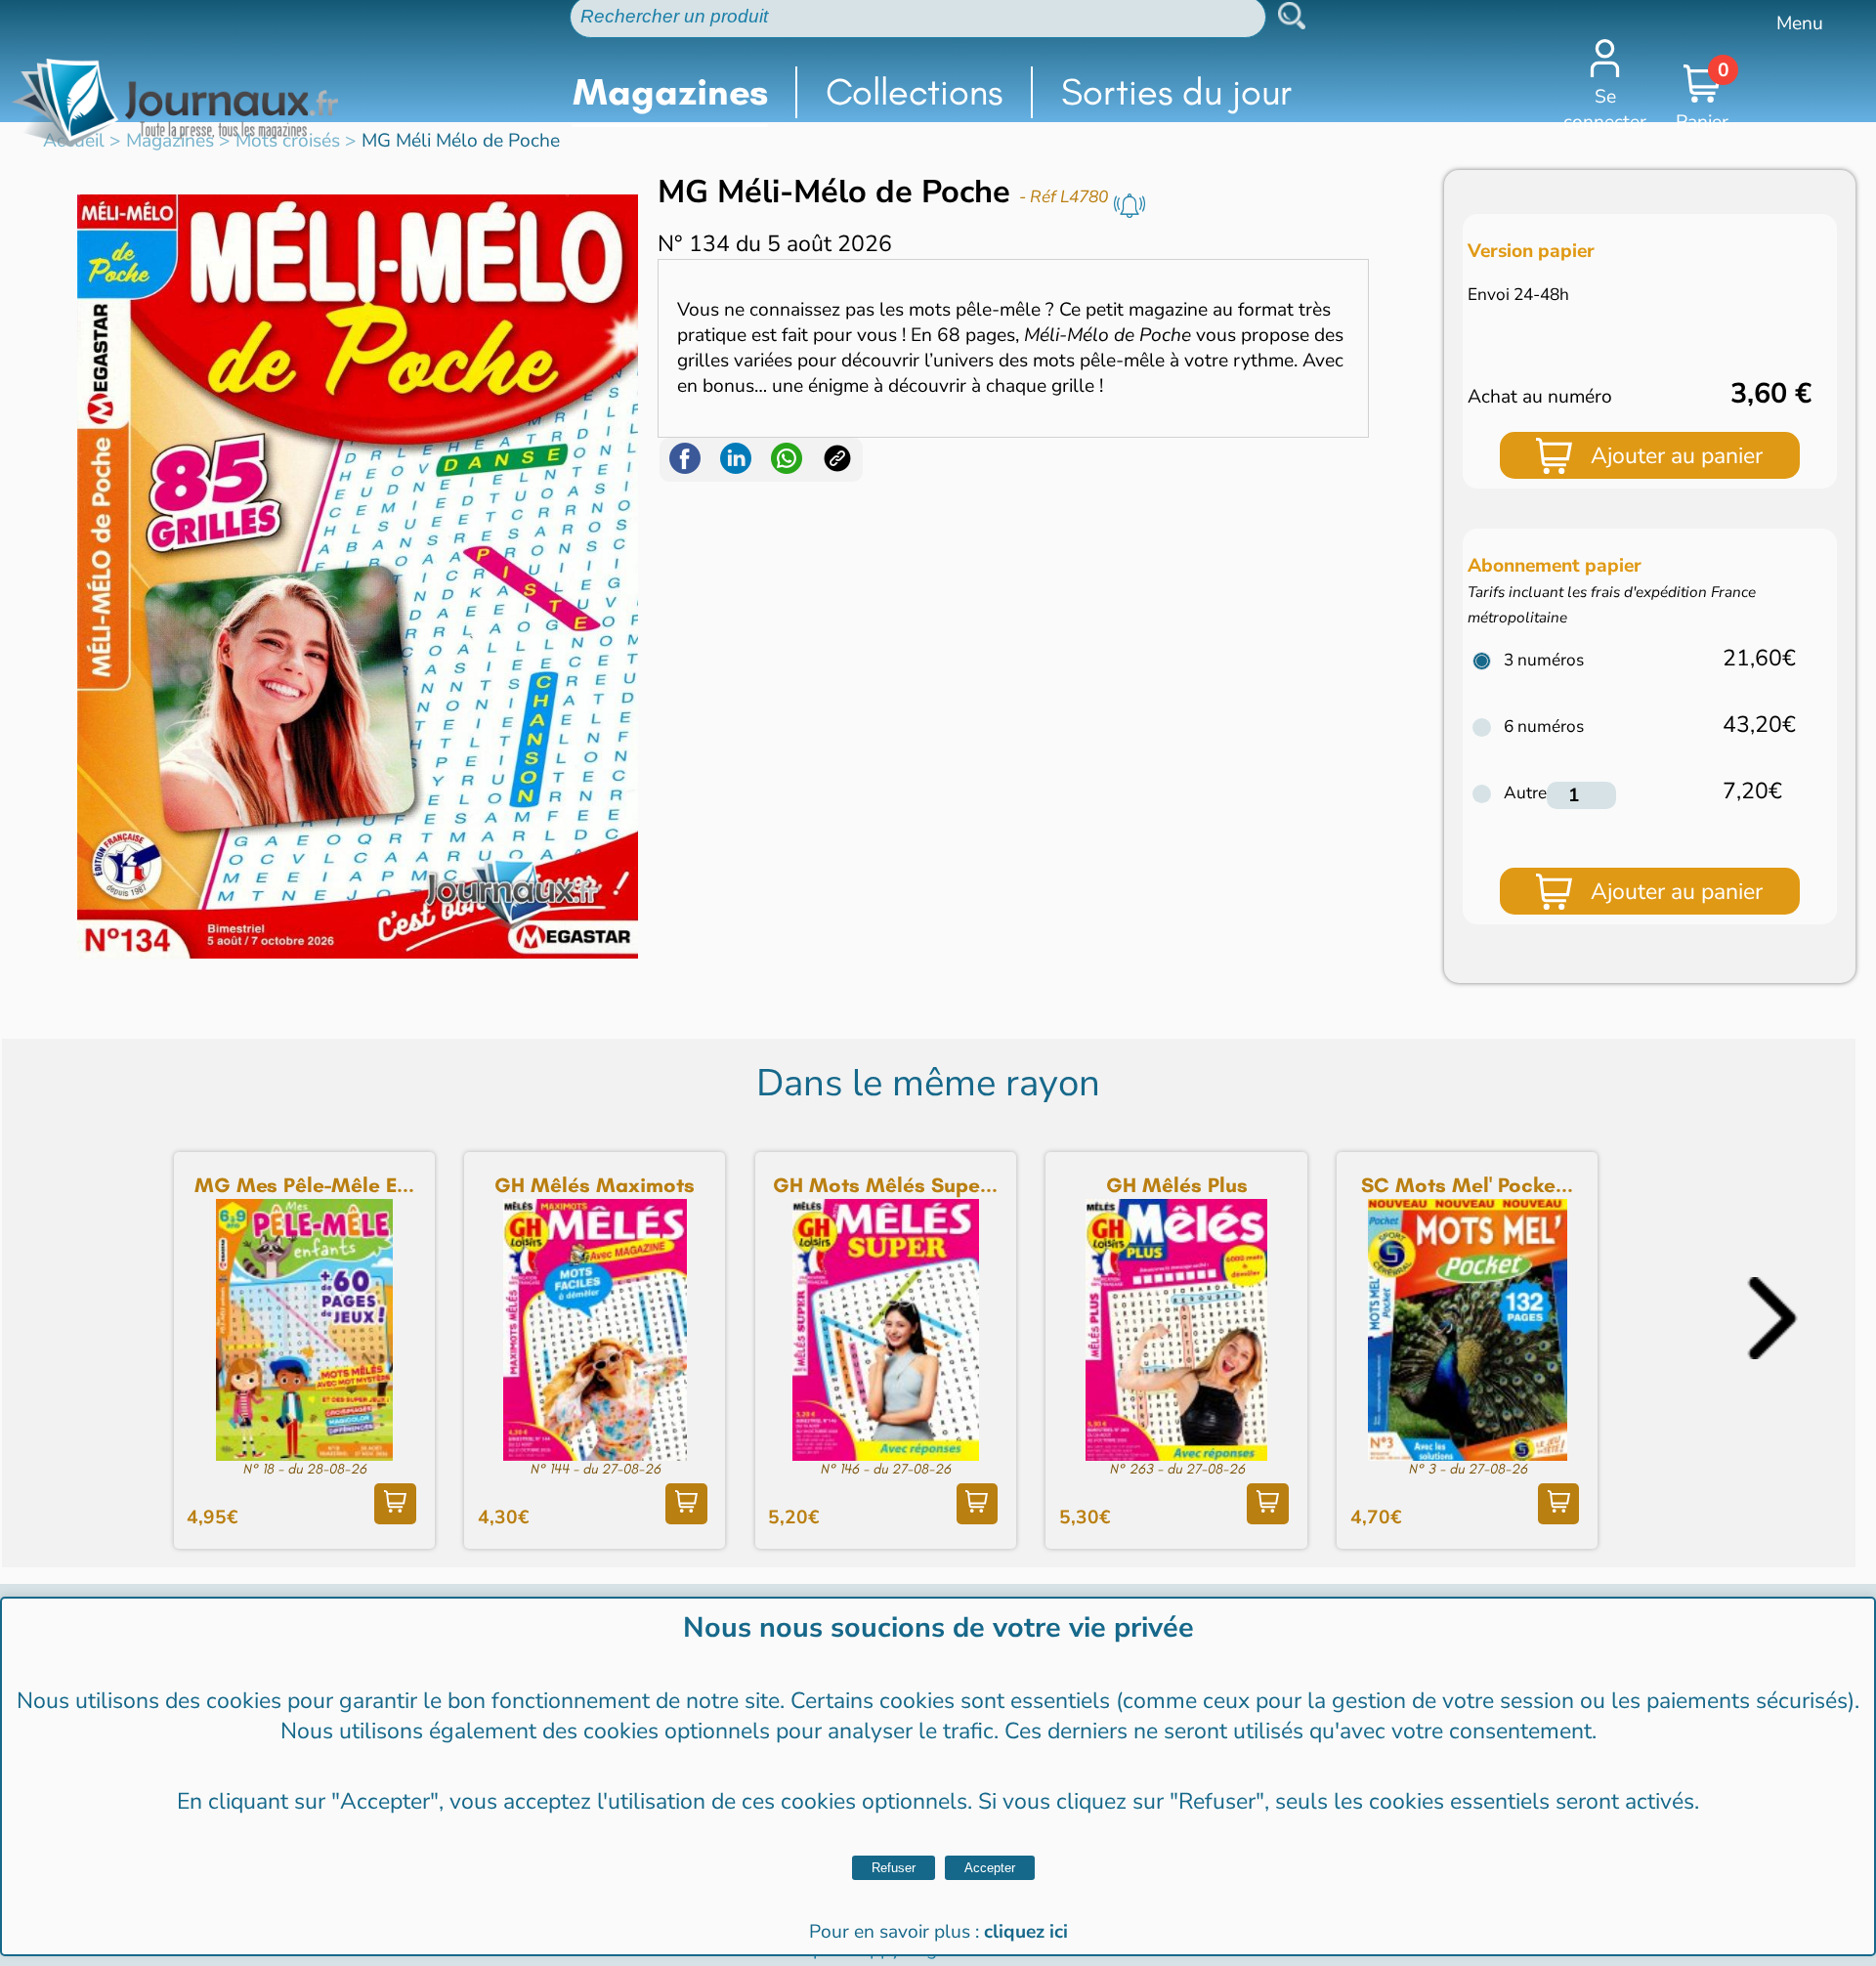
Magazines (670, 92)
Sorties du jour (1177, 92)
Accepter (990, 1868)
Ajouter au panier (1677, 456)
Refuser (894, 1868)
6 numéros (1544, 727)
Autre (1525, 793)
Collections (914, 92)
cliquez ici (1026, 1932)
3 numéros (1544, 660)
